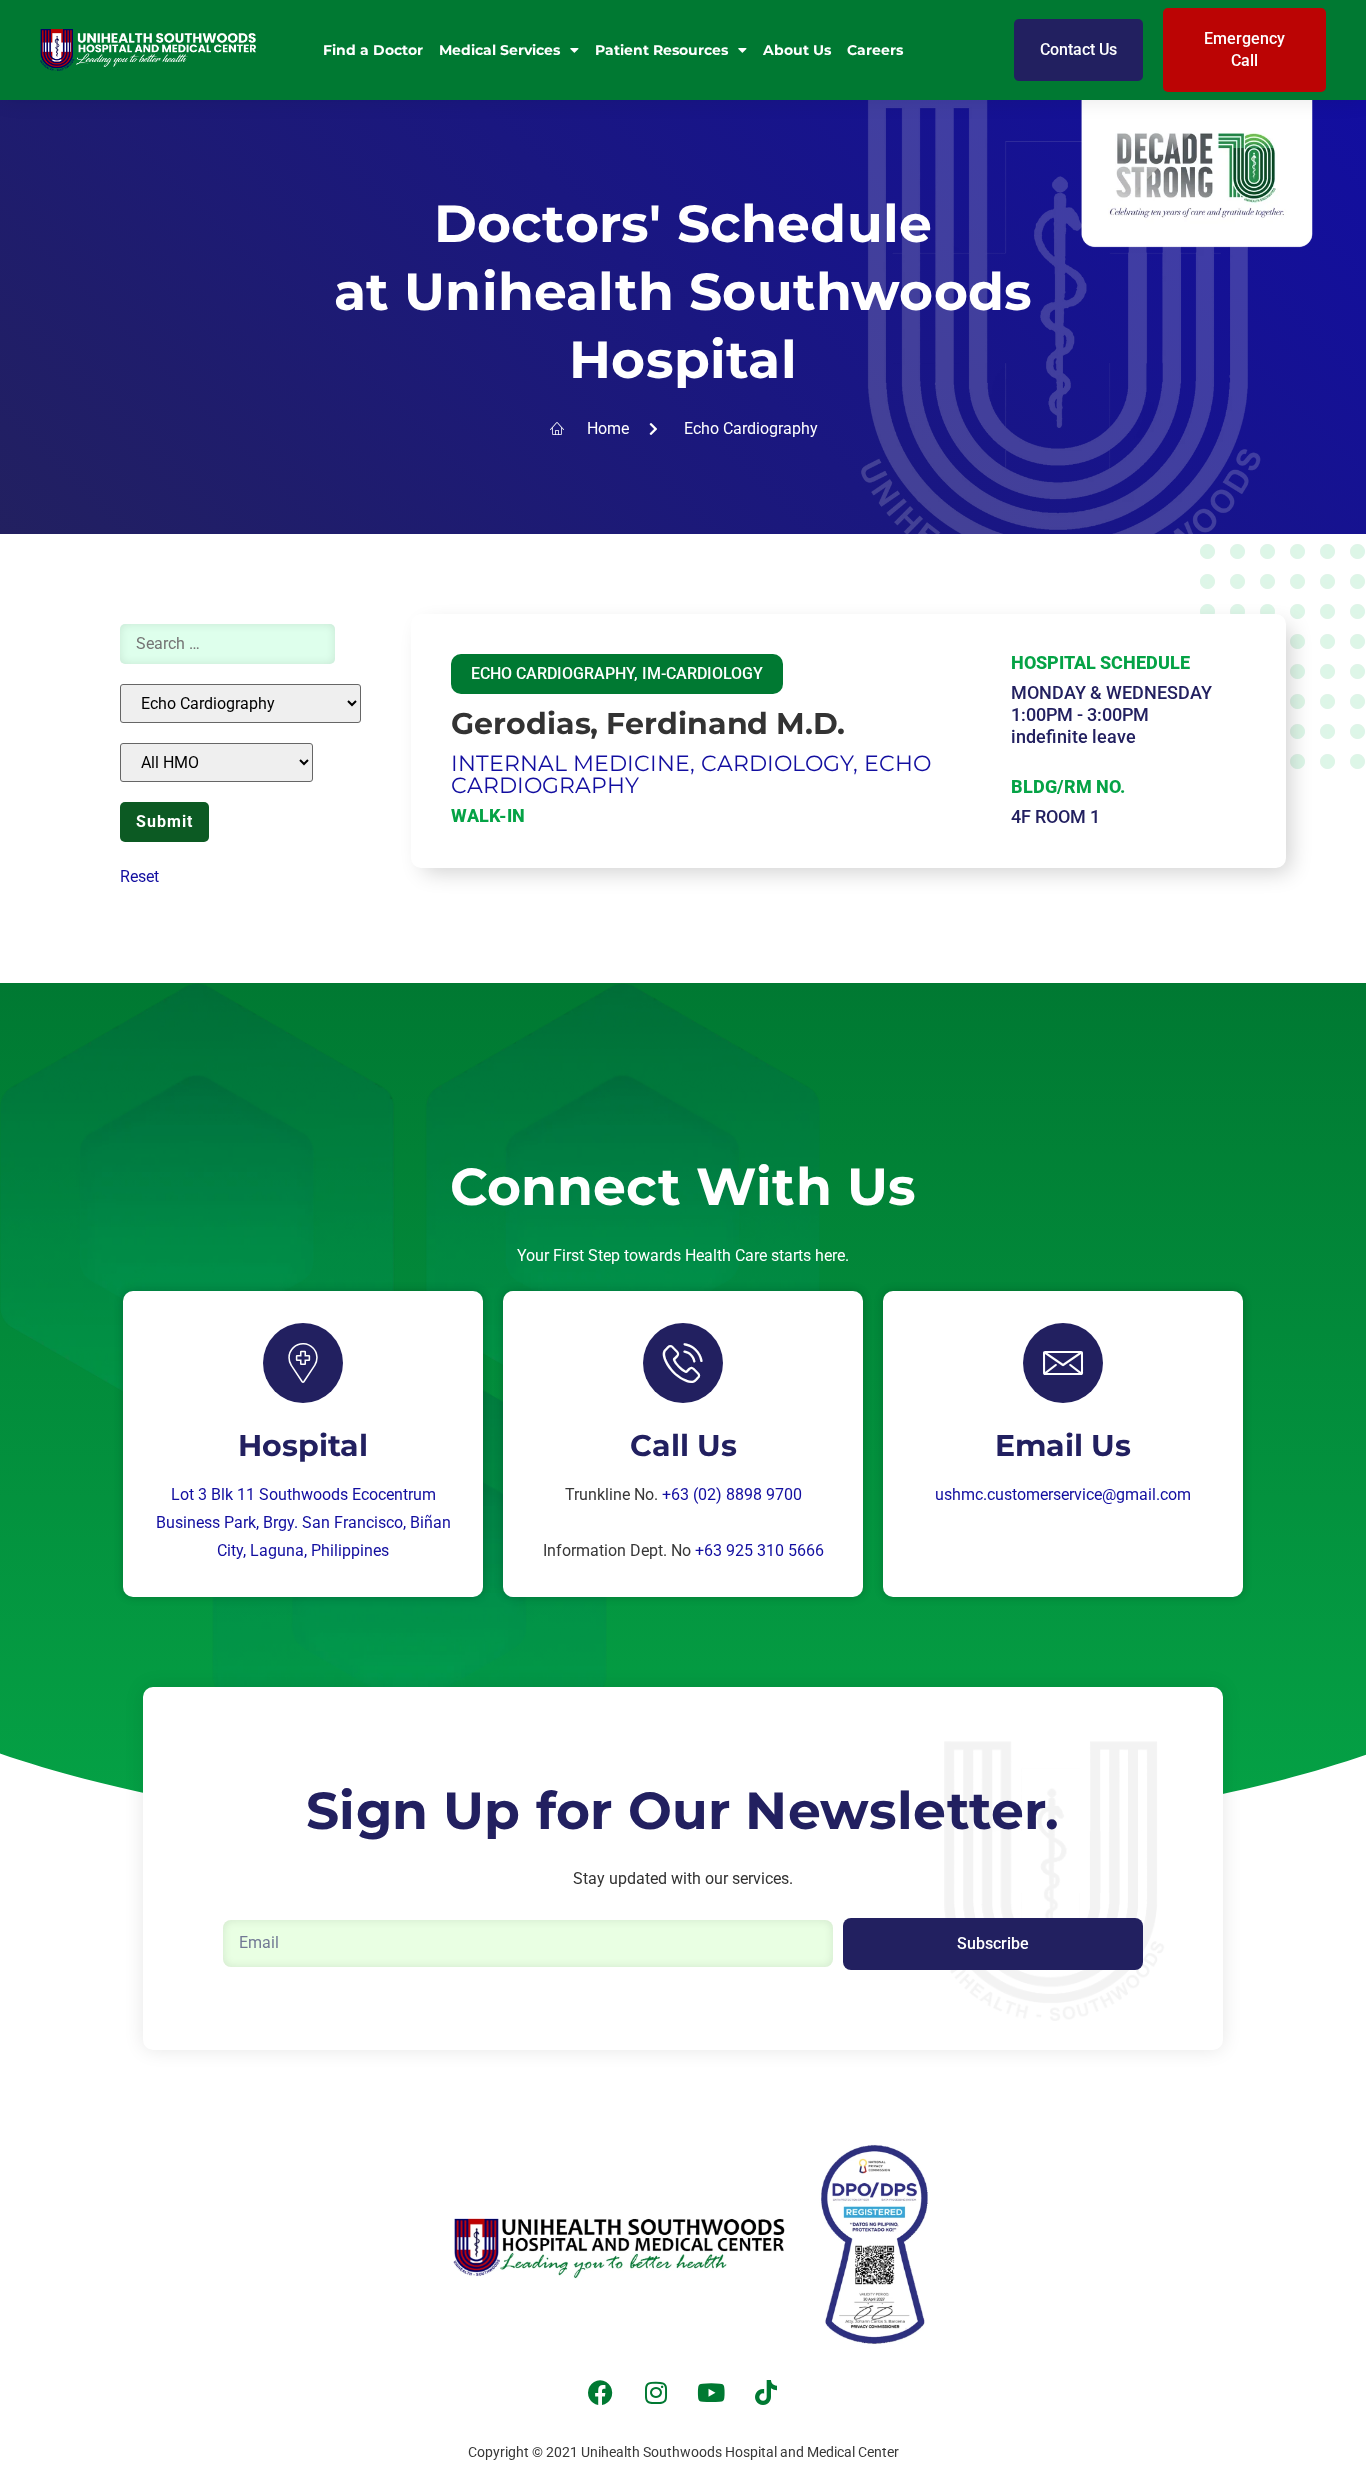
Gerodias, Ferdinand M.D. (648, 723)
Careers (875, 50)
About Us (797, 50)
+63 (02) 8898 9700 (732, 1494)
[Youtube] (711, 2393)
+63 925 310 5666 (759, 1550)
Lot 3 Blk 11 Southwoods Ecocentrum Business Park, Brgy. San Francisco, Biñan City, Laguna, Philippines (303, 1522)
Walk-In (488, 815)
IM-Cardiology (702, 673)
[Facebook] (601, 2393)
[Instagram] (656, 2393)
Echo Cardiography (552, 673)
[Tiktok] (766, 2393)
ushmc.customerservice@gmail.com (1063, 1494)
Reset (139, 876)
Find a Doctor (373, 50)
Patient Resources (661, 50)
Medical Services (499, 50)
